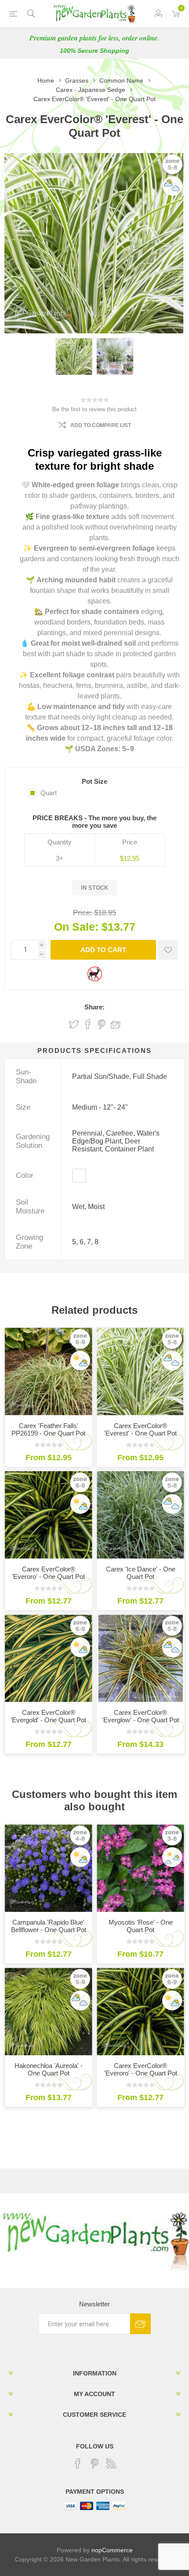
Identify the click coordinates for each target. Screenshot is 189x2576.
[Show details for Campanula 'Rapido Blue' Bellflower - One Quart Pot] (49, 1868)
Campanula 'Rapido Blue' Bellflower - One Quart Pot (49, 1926)
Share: (94, 1007)
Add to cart (103, 950)
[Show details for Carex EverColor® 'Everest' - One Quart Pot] (140, 1372)
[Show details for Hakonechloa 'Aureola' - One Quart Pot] (49, 2011)
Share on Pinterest (102, 1024)
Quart (49, 793)
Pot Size (94, 781)
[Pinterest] (94, 2463)
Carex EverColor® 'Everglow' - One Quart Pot (140, 1716)
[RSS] (111, 2463)
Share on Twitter (74, 1024)
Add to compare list (101, 425)
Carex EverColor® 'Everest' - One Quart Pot (140, 1429)
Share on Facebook (88, 1024)
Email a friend (116, 1024)
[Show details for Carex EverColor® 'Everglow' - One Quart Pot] (140, 1658)
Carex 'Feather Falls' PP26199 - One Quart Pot (48, 1429)
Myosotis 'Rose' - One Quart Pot (141, 1926)
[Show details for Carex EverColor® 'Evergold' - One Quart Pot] (49, 1658)
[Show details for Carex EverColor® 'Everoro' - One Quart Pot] (49, 1515)
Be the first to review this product (94, 409)
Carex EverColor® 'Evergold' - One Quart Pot (48, 1716)
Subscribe (140, 2324)
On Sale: (76, 927)
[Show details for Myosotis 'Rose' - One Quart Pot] (140, 1868)
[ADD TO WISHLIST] (168, 950)
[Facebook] (78, 2463)
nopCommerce (112, 2550)
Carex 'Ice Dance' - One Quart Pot (141, 1573)
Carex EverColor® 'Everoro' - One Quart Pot (48, 1573)
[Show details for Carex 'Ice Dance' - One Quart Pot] (140, 1515)
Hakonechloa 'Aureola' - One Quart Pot (49, 2069)
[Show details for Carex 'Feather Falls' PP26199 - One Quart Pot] (49, 1372)
